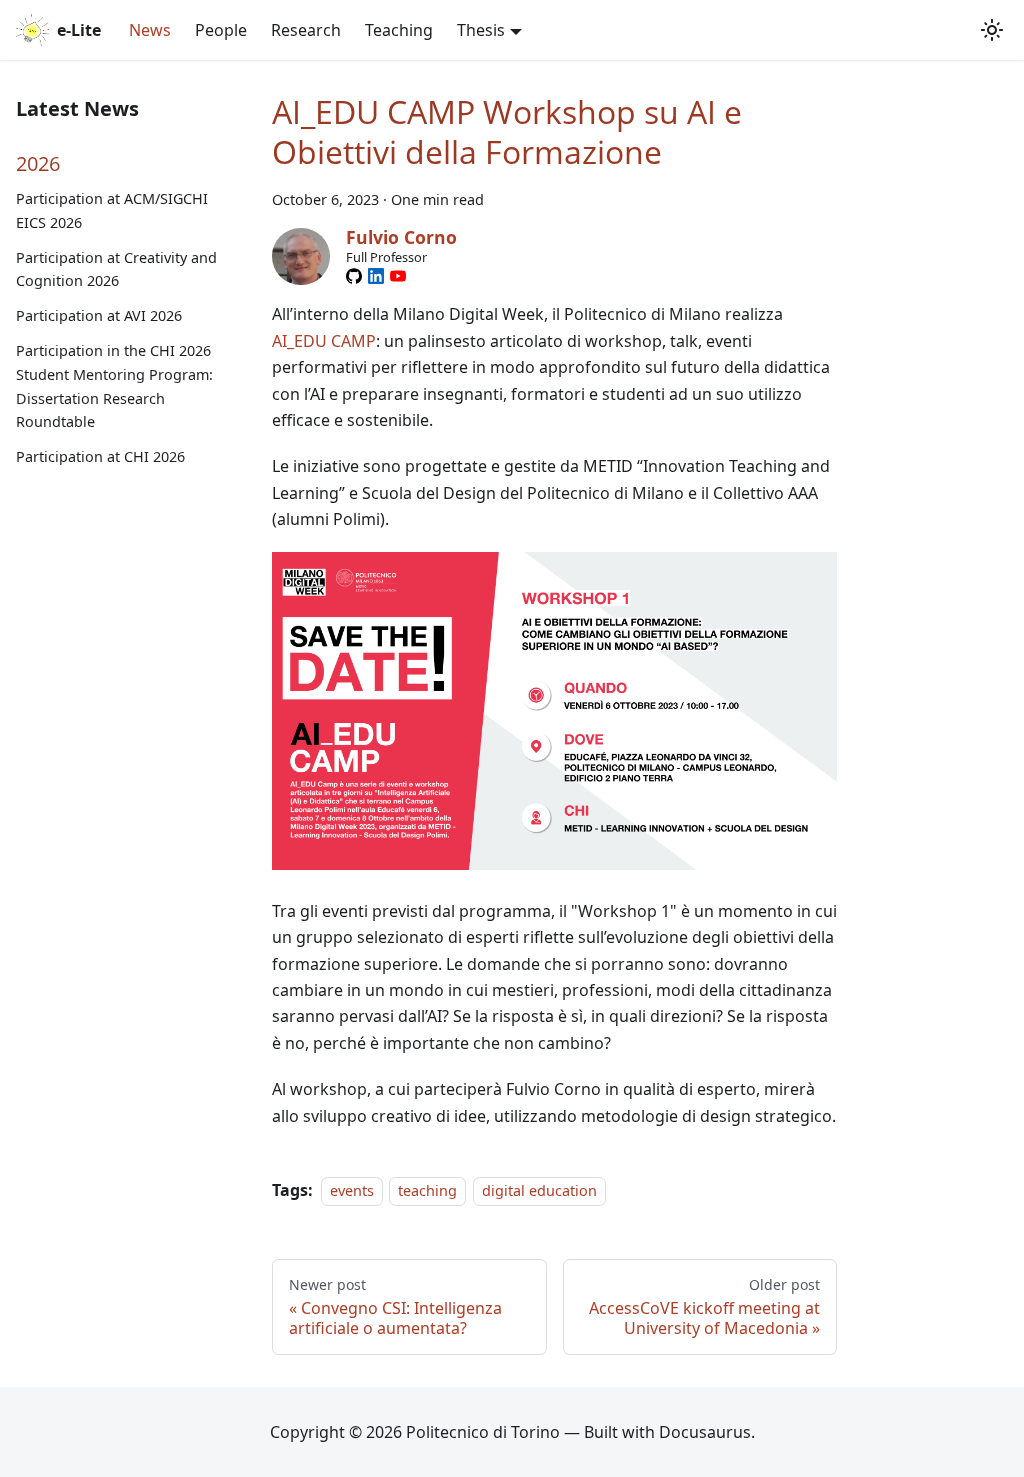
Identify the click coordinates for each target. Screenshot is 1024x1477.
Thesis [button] (481, 30)
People (221, 30)
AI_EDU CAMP (324, 341)
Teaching (399, 30)
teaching (427, 1190)
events (352, 1190)
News (150, 30)
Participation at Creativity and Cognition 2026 (116, 269)
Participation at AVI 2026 (99, 315)
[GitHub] (354, 276)
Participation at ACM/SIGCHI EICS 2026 (112, 210)
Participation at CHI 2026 (100, 456)
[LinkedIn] (376, 276)
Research (306, 30)
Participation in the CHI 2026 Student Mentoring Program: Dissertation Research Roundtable (114, 386)
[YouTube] (398, 276)
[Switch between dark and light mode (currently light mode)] (992, 30)
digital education (539, 1190)
